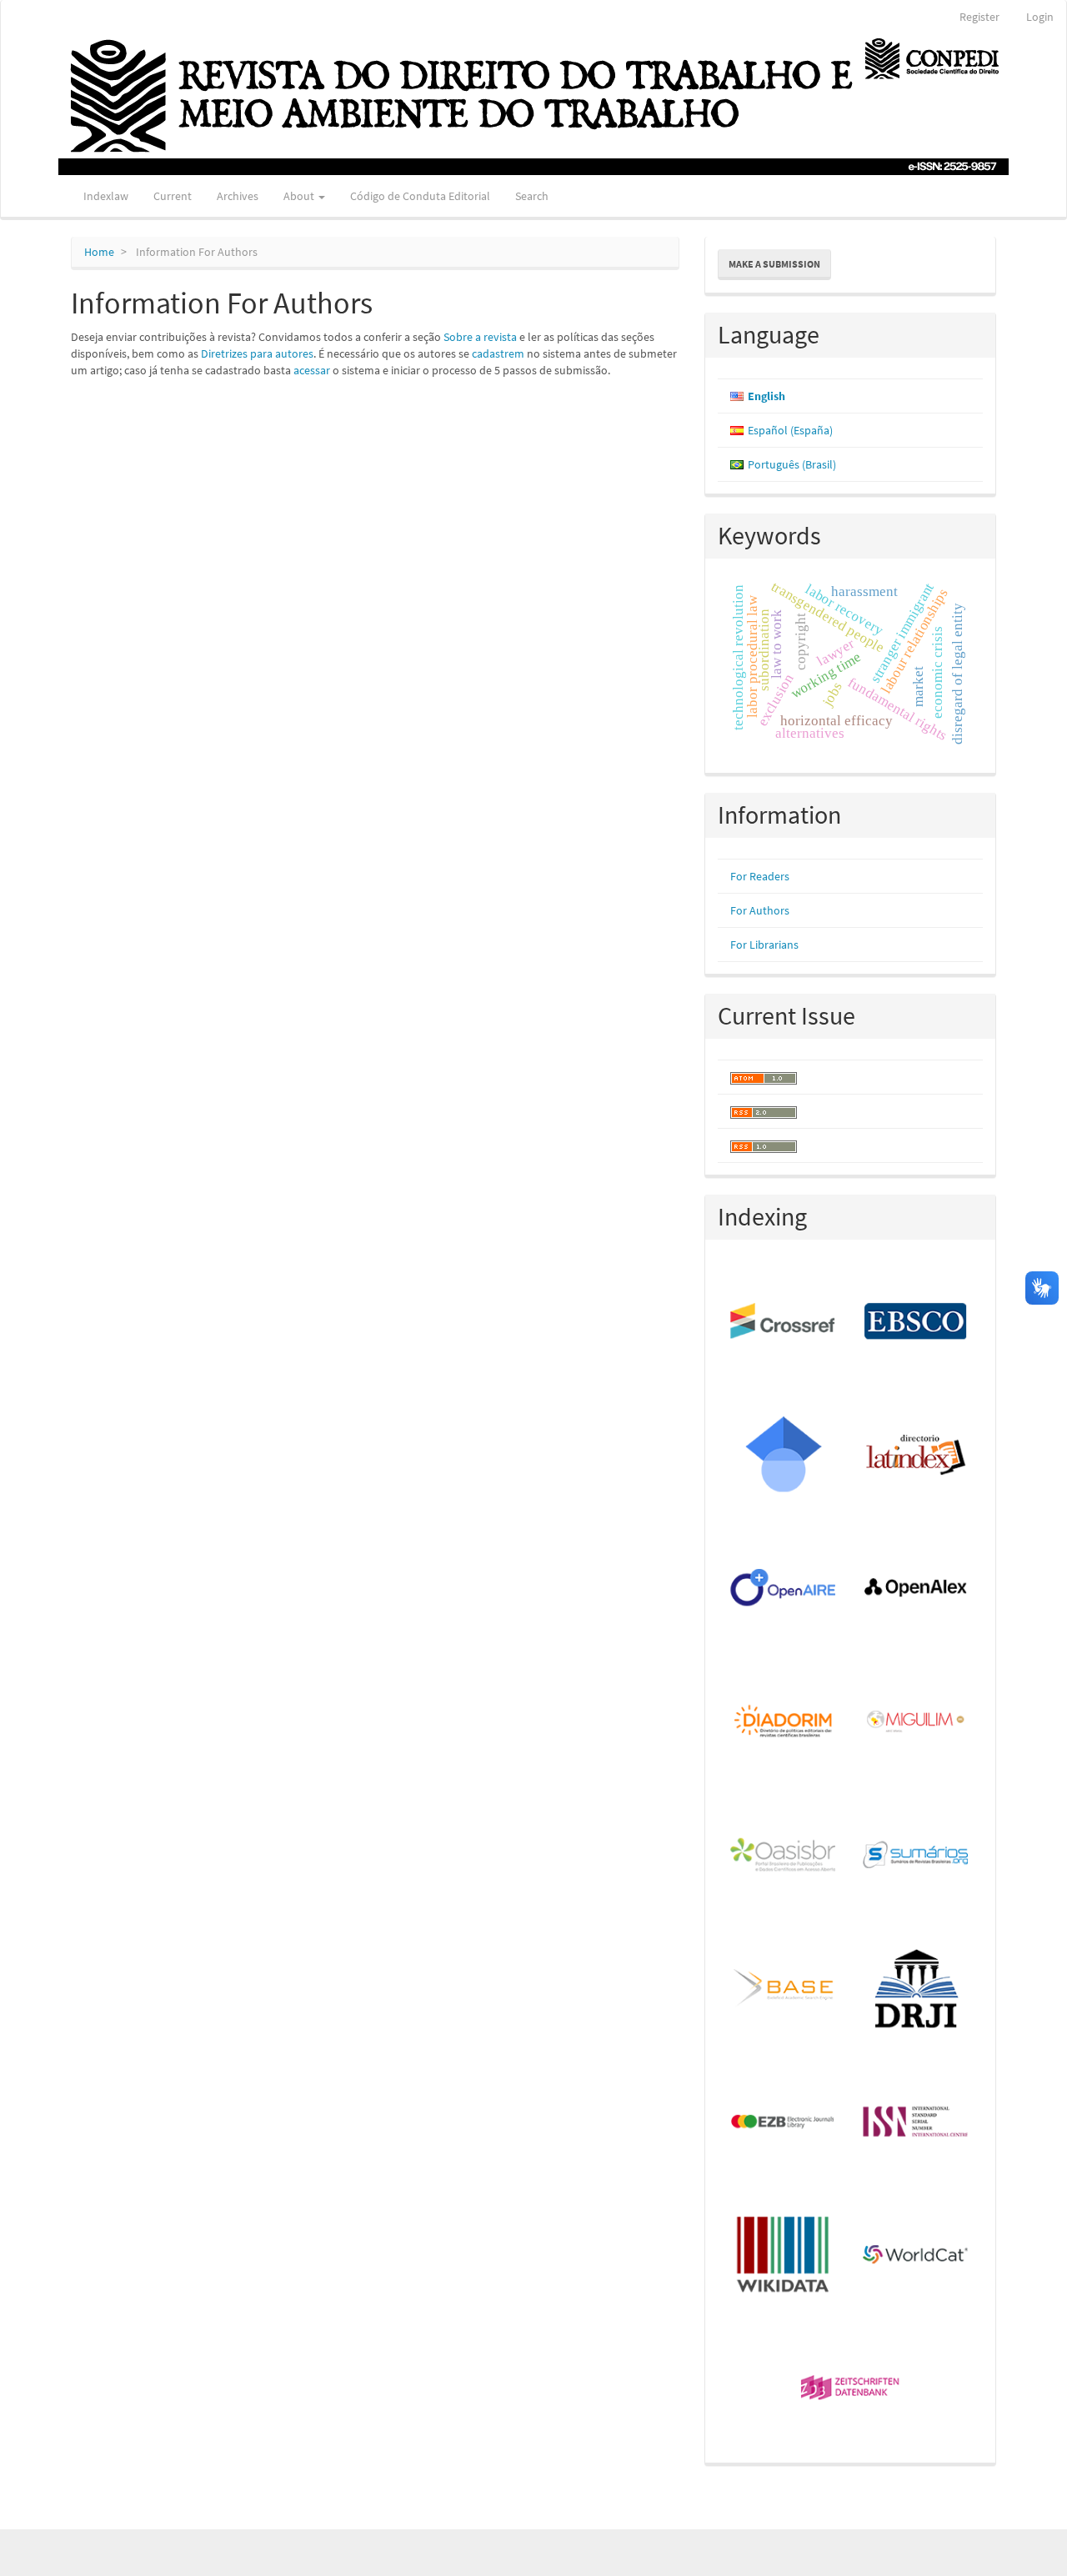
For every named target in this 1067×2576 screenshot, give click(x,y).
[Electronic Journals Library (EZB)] (784, 2122)
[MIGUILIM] (917, 1722)
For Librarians (764, 945)
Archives (238, 196)
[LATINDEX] (917, 1456)
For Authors (760, 910)
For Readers (760, 876)
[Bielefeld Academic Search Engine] (784, 1989)
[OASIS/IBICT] (784, 1856)
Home (99, 252)
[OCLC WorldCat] (917, 2256)
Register (979, 17)
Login (1040, 17)
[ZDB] (851, 2389)
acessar (312, 370)
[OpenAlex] (917, 1589)
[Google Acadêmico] (784, 1456)
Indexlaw (106, 196)
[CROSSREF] (784, 1322)
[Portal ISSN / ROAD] (917, 2122)
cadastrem (498, 353)
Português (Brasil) (792, 464)
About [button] (300, 196)
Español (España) (790, 430)
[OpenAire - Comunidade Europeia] (784, 1589)
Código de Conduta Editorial (420, 196)
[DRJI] (917, 1989)
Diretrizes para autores (257, 353)
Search (532, 196)
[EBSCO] (917, 1322)
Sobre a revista (480, 337)
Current (173, 196)
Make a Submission (774, 264)
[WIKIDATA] (784, 2256)
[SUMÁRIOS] (917, 1856)
